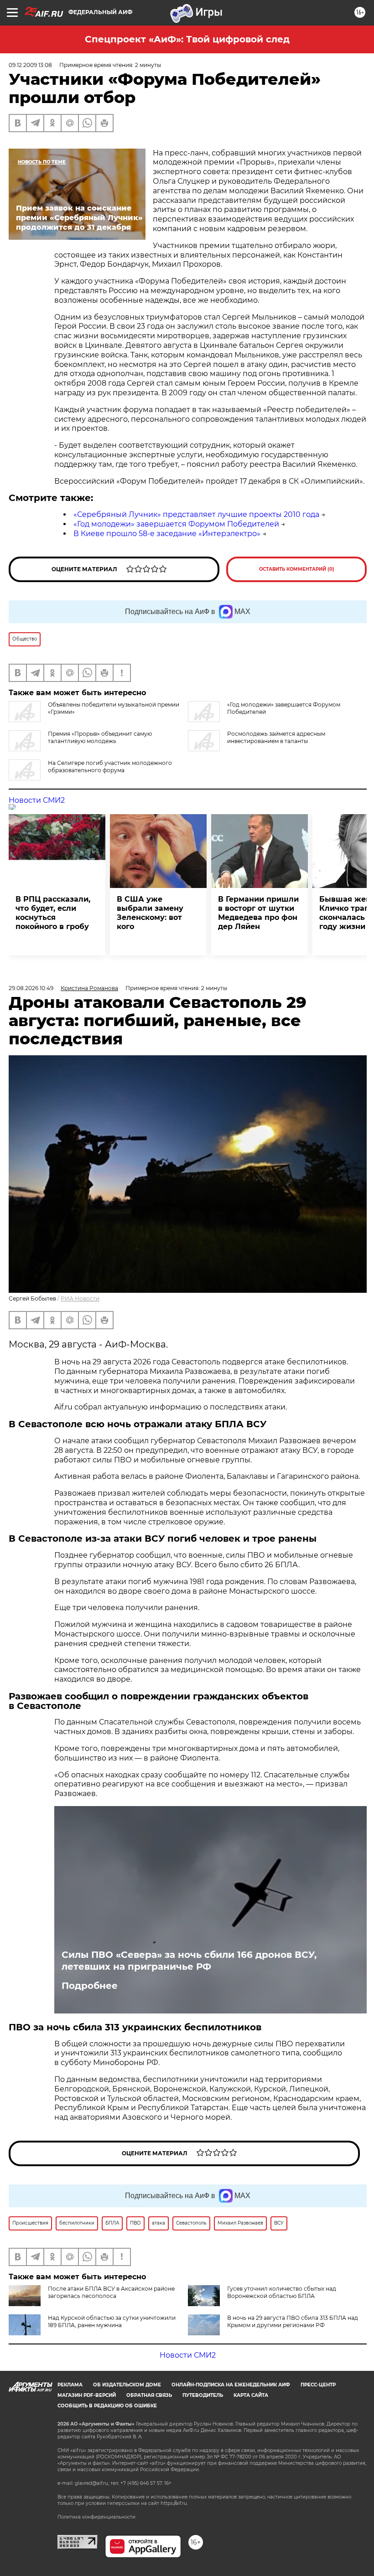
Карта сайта (251, 2395)
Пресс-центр (318, 2385)
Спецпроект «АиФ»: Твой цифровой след (187, 39)
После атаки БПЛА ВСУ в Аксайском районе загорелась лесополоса (111, 2292)
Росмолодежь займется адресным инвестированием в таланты (276, 737)
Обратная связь (149, 2395)
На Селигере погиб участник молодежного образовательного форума (110, 767)
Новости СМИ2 (37, 800)
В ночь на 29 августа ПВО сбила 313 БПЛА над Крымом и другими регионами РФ (293, 2321)
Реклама (70, 2385)
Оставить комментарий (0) (297, 569)
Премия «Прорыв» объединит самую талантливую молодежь (100, 737)
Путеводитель (203, 2395)
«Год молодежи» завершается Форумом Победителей (176, 524)
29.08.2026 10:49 (31, 988)
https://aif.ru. (174, 2503)
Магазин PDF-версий (87, 2395)
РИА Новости (80, 1298)
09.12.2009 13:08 (30, 65)
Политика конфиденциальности (96, 2517)
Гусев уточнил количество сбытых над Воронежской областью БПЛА (282, 2292)
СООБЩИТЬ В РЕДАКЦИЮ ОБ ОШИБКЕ (107, 2406)
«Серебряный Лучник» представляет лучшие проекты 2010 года (196, 514)
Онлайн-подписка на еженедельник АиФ (231, 2385)
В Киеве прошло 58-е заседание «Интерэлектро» (167, 534)
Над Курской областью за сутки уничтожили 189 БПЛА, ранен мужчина (112, 2321)
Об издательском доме (127, 2385)
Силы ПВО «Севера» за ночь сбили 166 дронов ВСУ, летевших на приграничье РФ (189, 1961)
